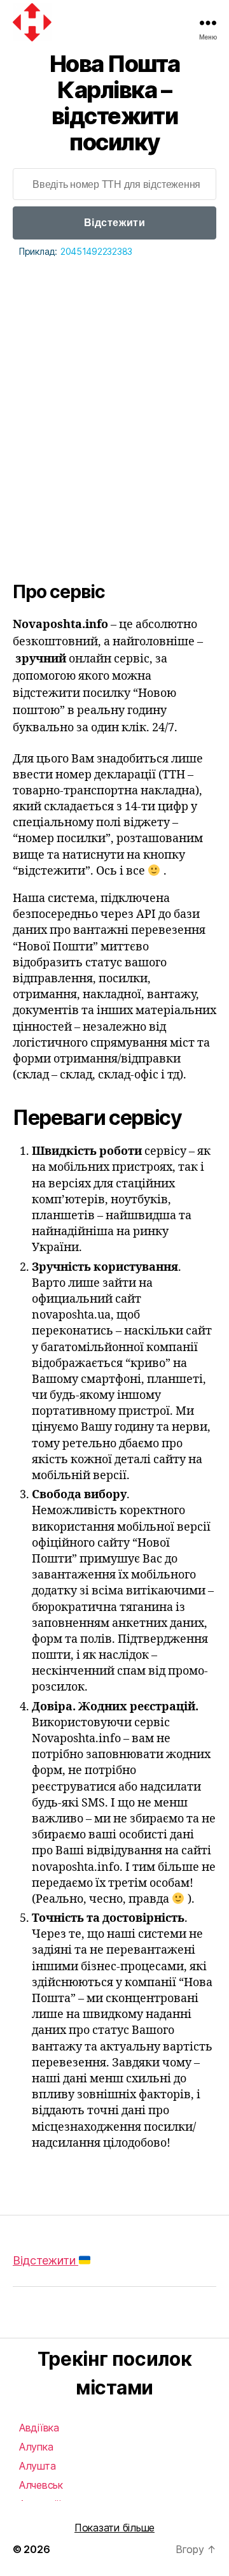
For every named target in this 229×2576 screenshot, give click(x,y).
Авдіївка (39, 2428)
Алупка (36, 2447)
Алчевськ (41, 2485)
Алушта (37, 2466)
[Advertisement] (114, 381)
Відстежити (114, 223)
